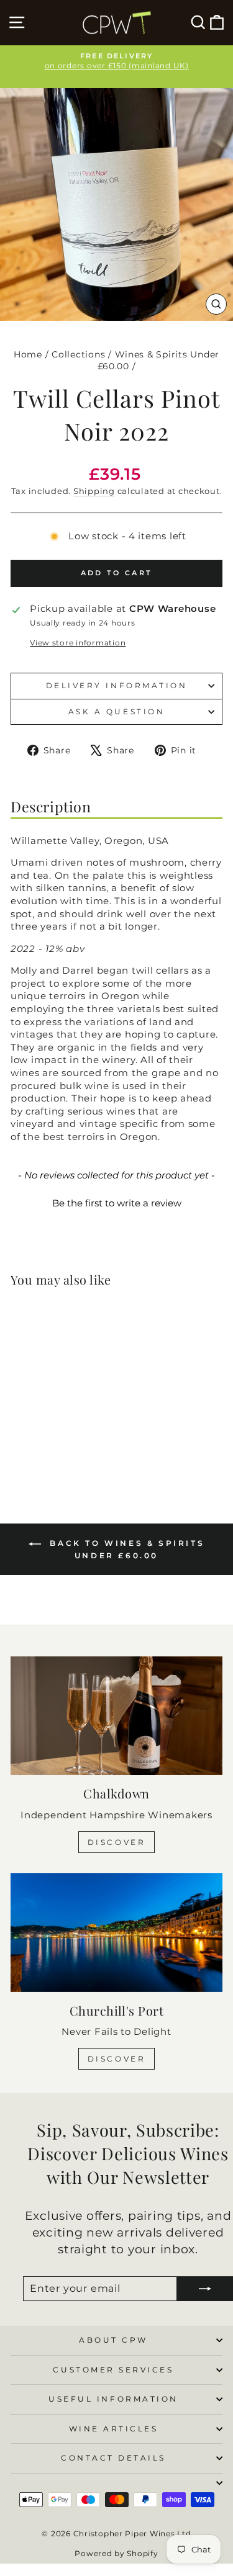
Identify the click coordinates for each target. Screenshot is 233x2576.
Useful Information (113, 2399)
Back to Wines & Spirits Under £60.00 (125, 1549)
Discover (117, 1842)
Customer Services (113, 2370)
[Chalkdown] (116, 1716)
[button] (116, 1201)
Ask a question (116, 712)
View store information (78, 643)
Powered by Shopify (116, 2553)
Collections (78, 354)
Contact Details (113, 2458)
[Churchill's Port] (116, 1932)
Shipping (94, 491)
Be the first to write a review (117, 1203)
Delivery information (117, 686)
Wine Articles (114, 2429)
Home (28, 354)
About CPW (113, 2340)
